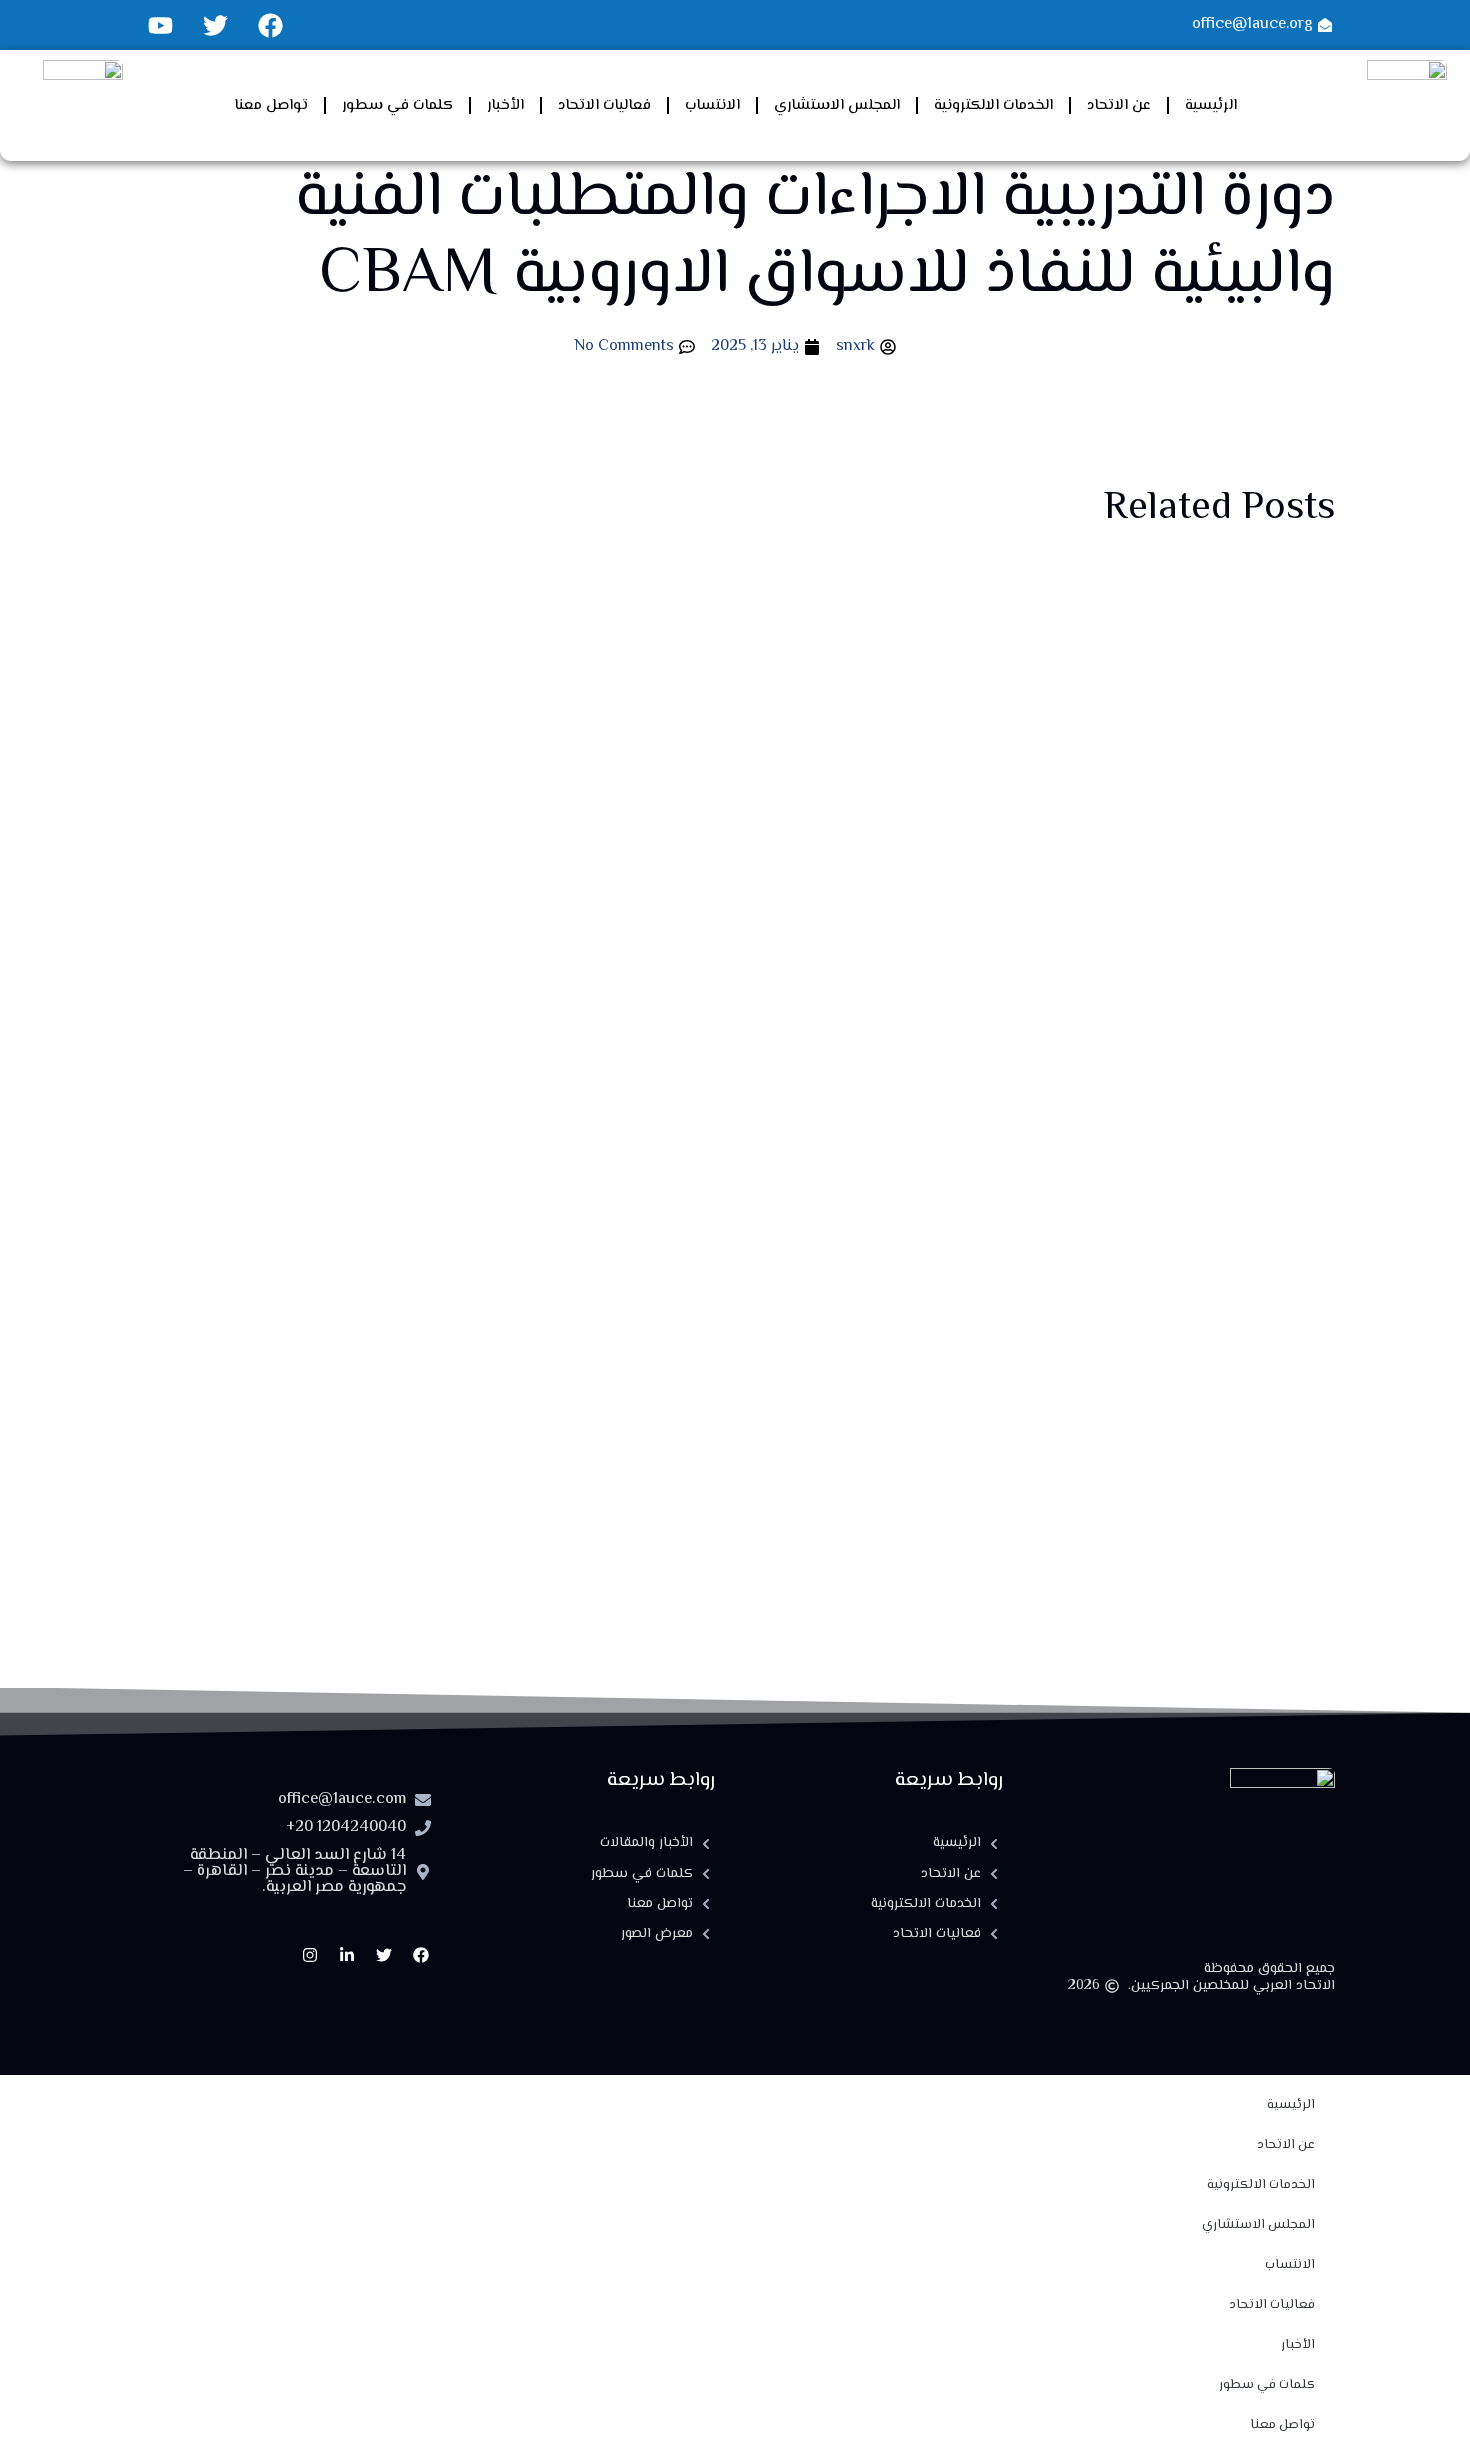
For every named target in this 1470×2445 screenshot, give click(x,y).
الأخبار (505, 105)
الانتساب (712, 105)
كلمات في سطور (397, 105)
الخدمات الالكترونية (993, 105)
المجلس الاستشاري (837, 105)
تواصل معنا (271, 105)
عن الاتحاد (1119, 105)
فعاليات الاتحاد (604, 105)
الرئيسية (1211, 105)
